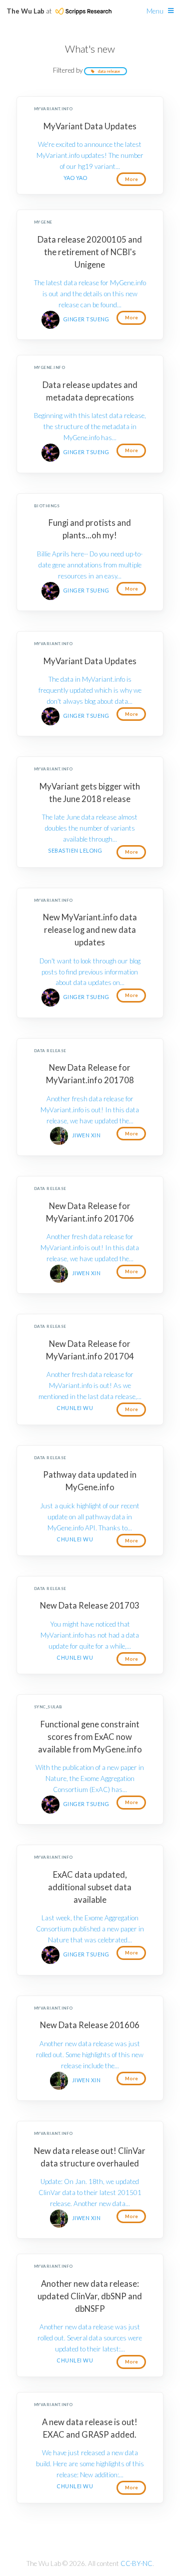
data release (109, 71)
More (131, 179)
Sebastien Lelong (75, 850)
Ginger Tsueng (86, 319)
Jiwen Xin (86, 1135)
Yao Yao (75, 178)
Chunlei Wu (75, 1408)
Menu (155, 11)
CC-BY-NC (136, 2563)
